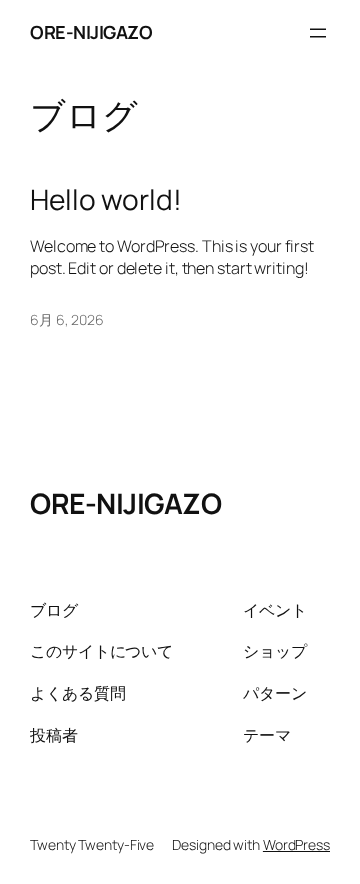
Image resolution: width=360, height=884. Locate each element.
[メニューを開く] (318, 33)
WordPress (296, 844)
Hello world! (106, 200)
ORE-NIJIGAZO (91, 32)
